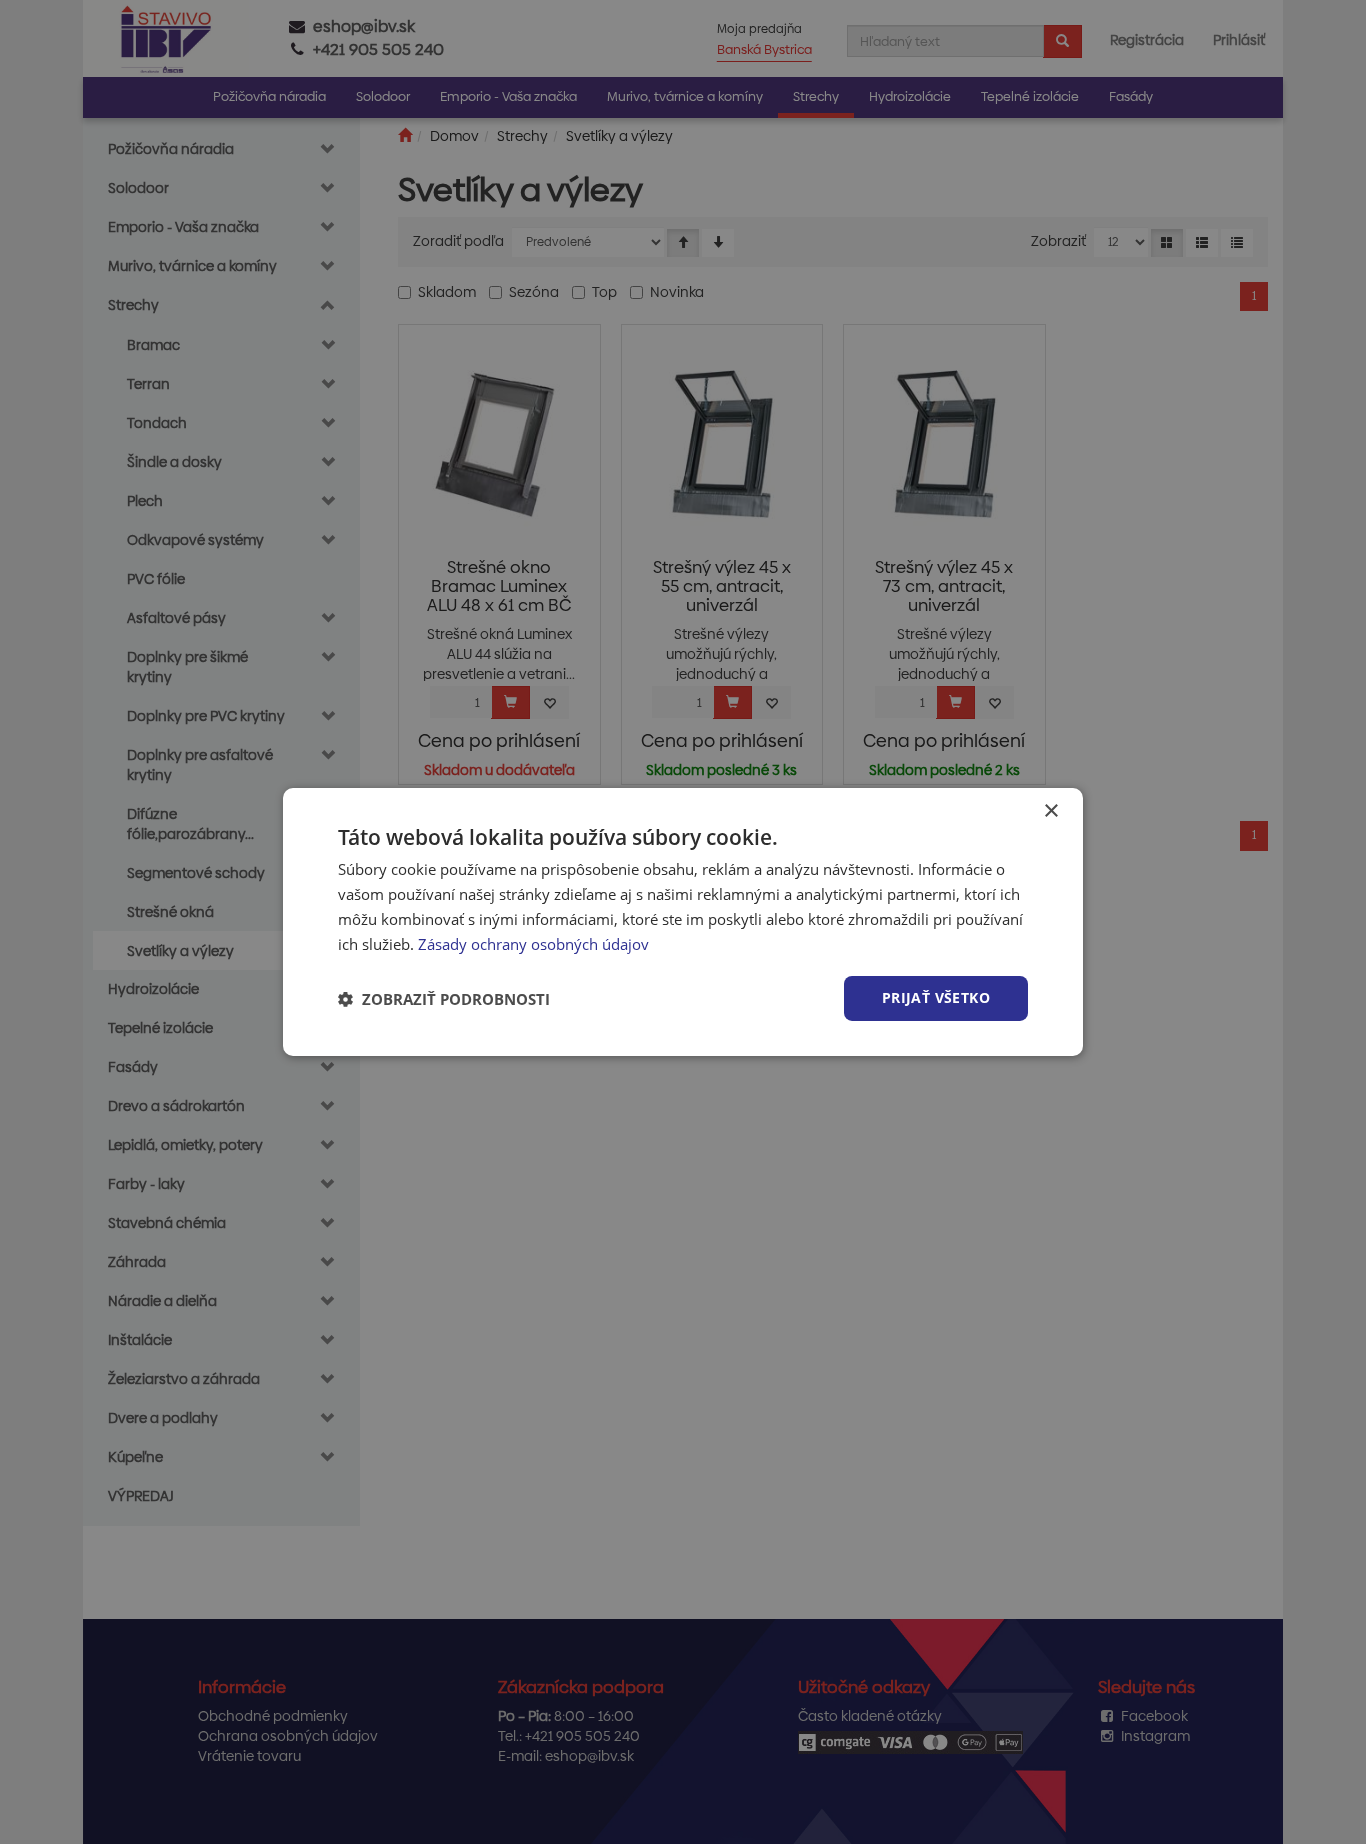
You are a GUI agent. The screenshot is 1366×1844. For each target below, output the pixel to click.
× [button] (1050, 811)
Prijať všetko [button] (936, 997)
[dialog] (683, 922)
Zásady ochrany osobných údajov (533, 944)
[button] (444, 999)
